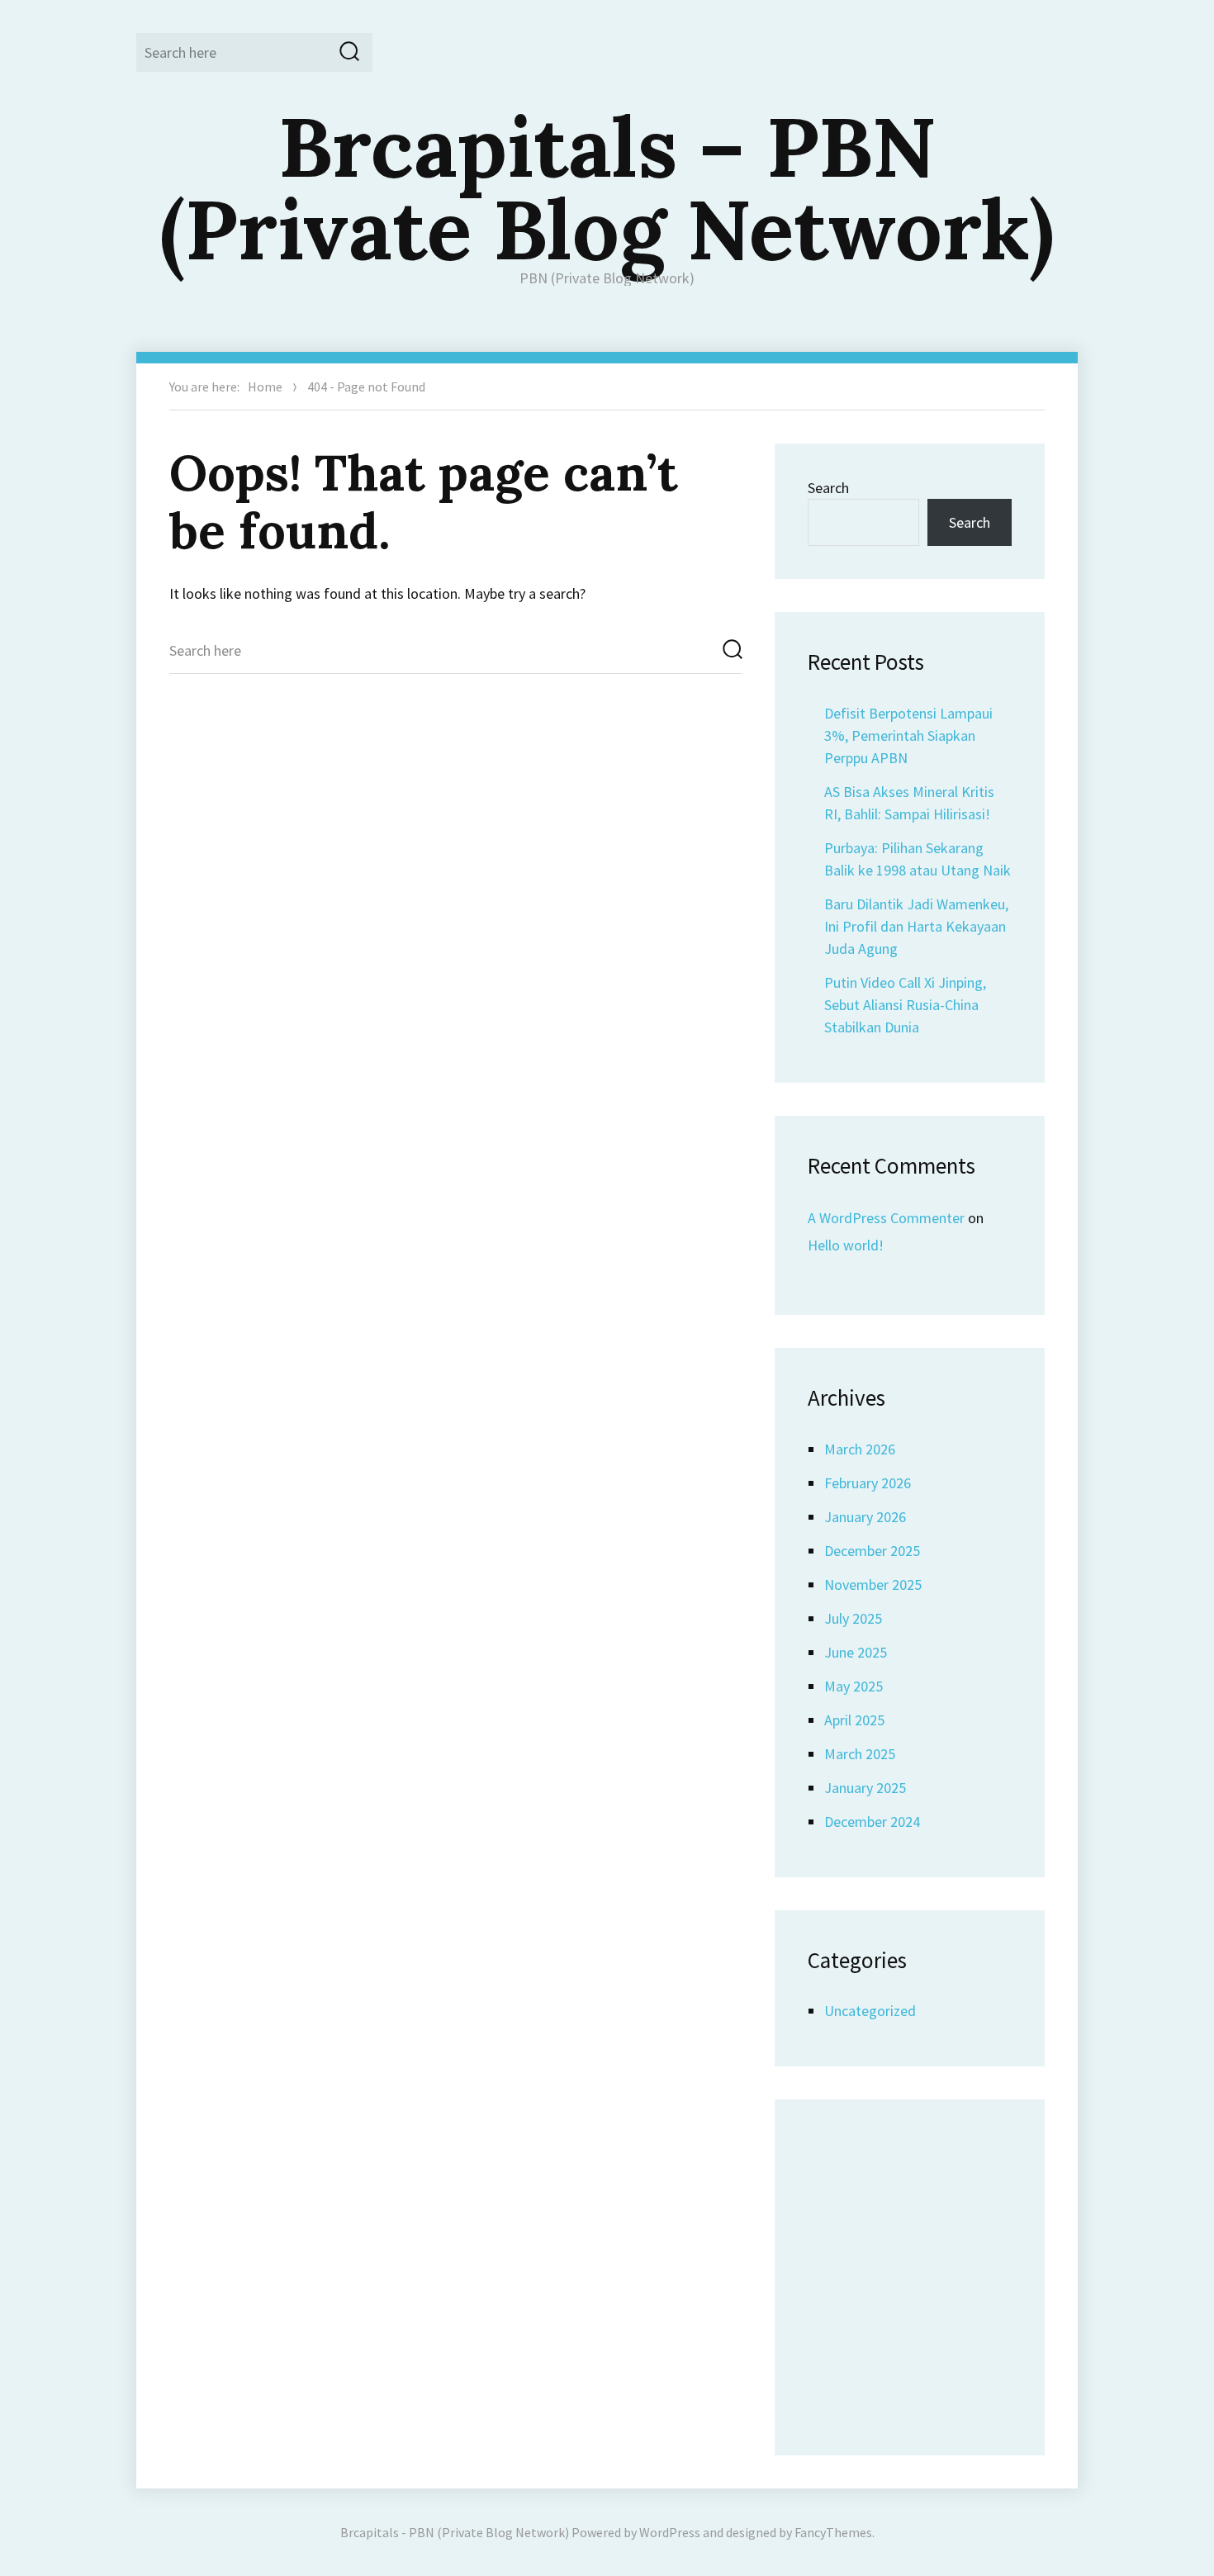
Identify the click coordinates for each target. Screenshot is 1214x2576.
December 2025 (872, 1551)
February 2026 (868, 1483)
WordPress (670, 2532)
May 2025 (854, 1686)
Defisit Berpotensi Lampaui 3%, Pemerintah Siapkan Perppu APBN (908, 735)
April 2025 (854, 1720)
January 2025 (865, 1788)
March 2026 (860, 1449)
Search (828, 488)
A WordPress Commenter (886, 1218)
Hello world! (846, 1245)
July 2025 (853, 1618)
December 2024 (872, 1822)
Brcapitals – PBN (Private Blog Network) (607, 187)
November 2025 (873, 1585)
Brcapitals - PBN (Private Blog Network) (455, 2532)
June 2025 (856, 1652)
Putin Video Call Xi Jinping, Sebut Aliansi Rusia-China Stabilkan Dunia (905, 1005)
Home (265, 387)
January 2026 (865, 1517)
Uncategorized (870, 2011)
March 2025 (860, 1754)
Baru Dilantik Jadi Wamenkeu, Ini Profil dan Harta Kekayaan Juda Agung (916, 926)
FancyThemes (833, 2532)
